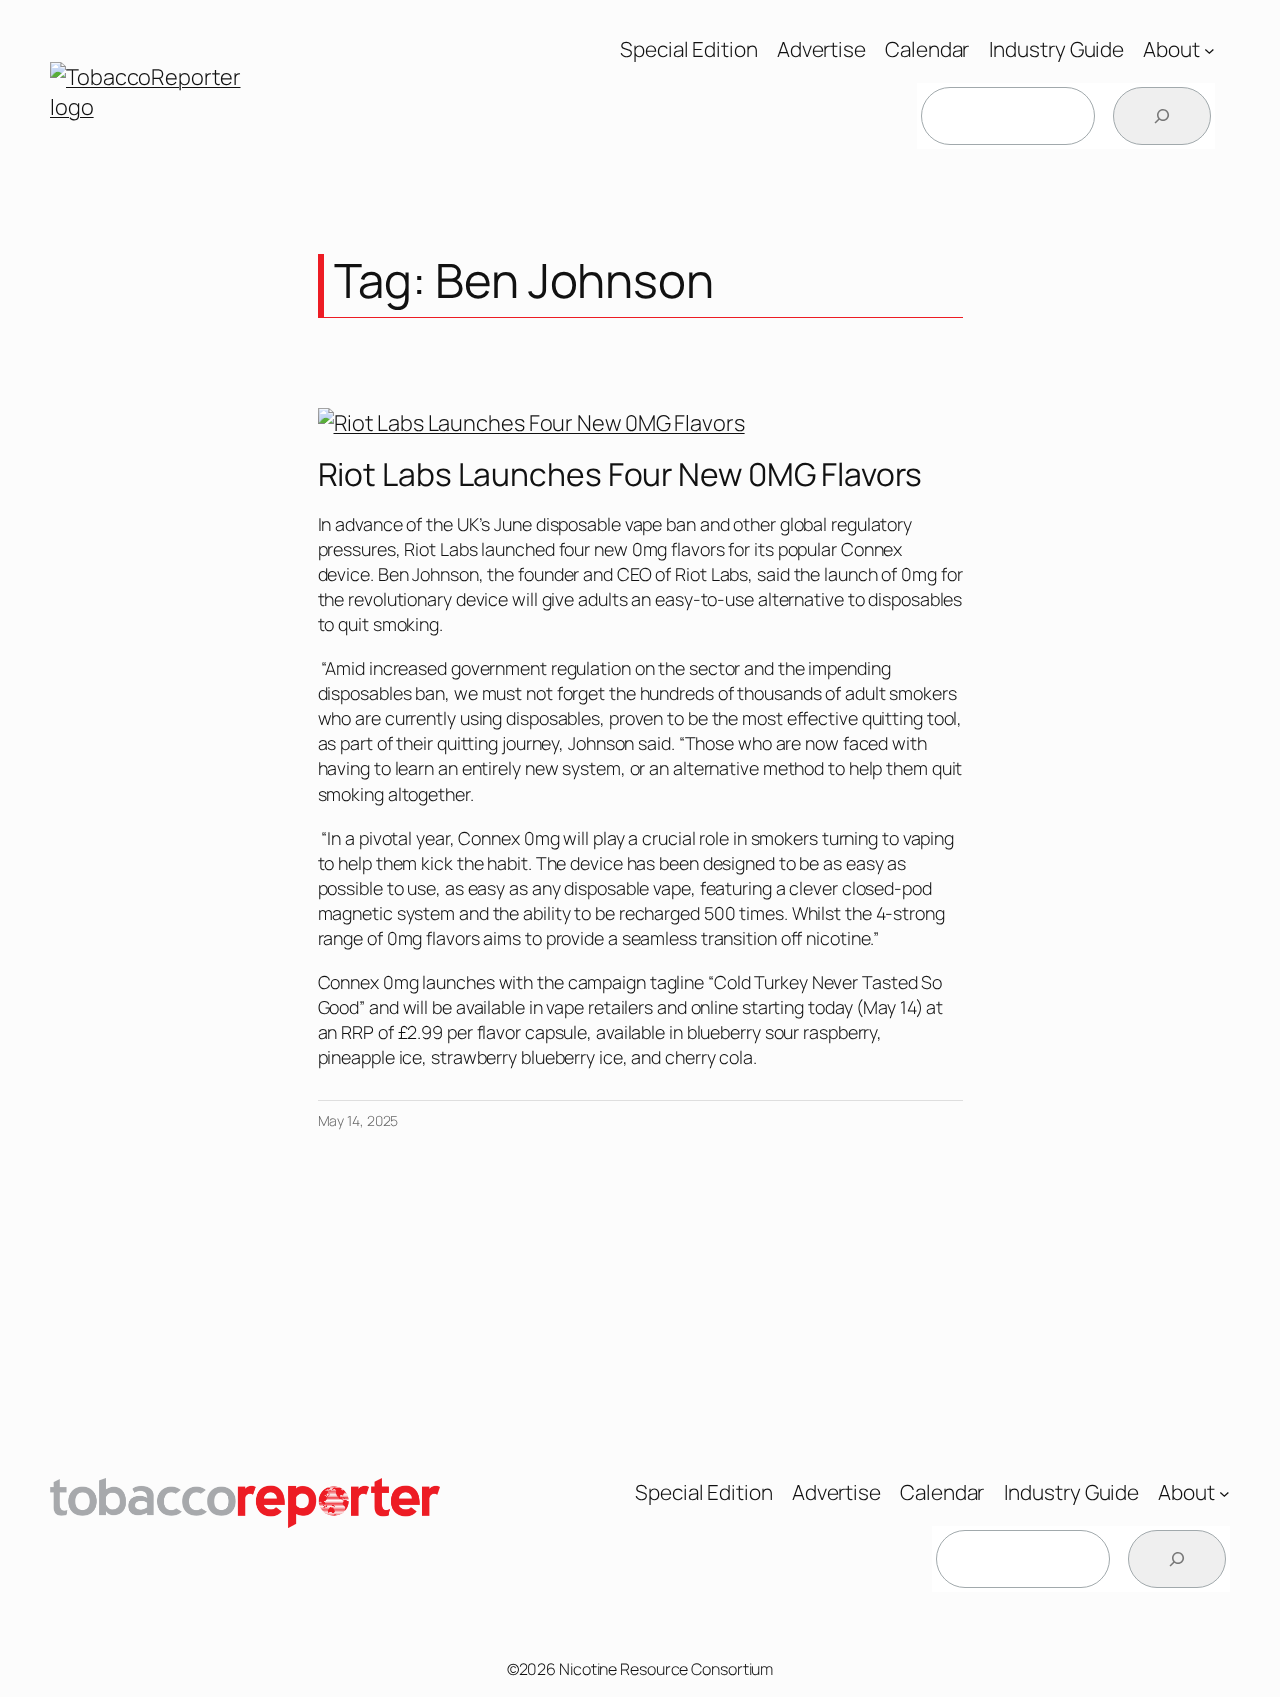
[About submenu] (1209, 49)
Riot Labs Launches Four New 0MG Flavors (620, 475)
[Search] (1162, 116)
